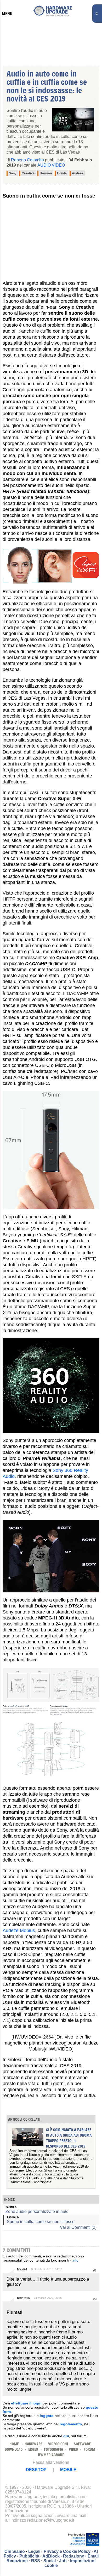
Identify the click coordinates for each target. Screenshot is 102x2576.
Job (63, 2561)
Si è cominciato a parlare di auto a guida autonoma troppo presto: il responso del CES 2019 (69, 2138)
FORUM (89, 2449)
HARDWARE (33, 2444)
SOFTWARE (82, 2444)
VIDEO (73, 2449)
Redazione (74, 2556)
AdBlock (51, 2556)
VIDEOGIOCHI (58, 2444)
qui (66, 2436)
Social (50, 2561)
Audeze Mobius (19, 1931)
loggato (47, 2416)
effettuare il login (26, 2403)
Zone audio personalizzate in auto (37, 2211)
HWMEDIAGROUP (51, 2455)
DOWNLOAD (14, 2449)
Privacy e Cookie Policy (67, 2551)
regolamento (71, 2424)
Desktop (36, 2470)
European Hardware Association (78, 2541)
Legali (34, 2551)
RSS (36, 2561)
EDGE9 (33, 2449)
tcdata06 (24, 2298)
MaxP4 (22, 2269)
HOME (14, 2444)
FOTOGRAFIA (53, 2449)
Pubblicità (29, 2556)
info (75, 2260)
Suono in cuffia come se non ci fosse (41, 2222)
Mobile (68, 2470)
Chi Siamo (15, 2551)
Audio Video (51, 165)
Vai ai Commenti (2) (78, 2227)
